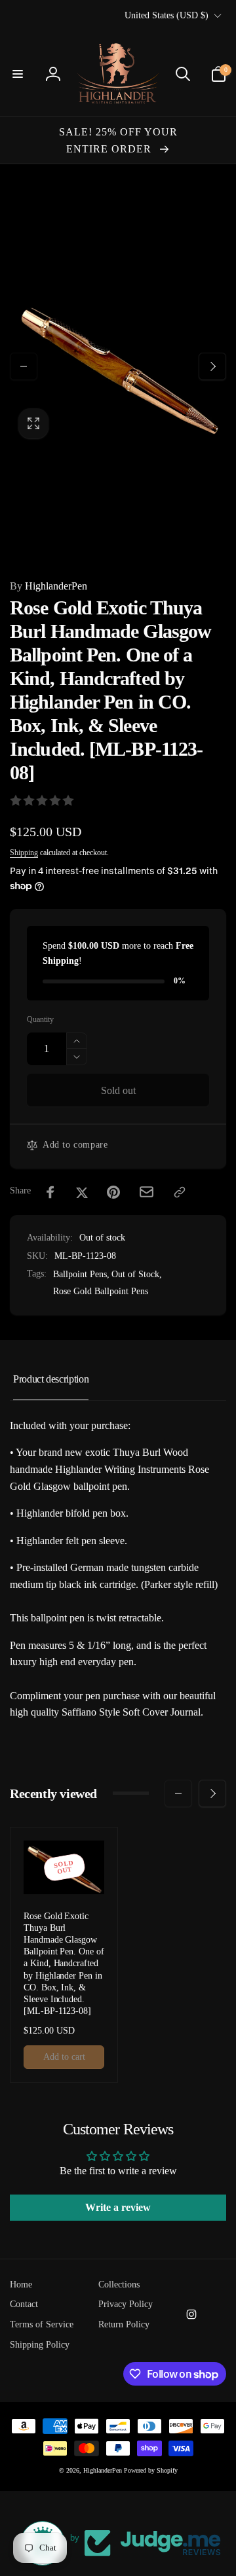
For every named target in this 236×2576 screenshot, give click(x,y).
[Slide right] (212, 366)
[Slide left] (24, 366)
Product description (51, 1379)
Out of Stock (135, 1274)
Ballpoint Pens (80, 1274)
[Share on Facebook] (50, 1192)
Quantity (40, 1020)
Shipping (24, 853)
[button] (18, 74)
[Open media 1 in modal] (118, 366)
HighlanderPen (49, 586)
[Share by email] (147, 1192)
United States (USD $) (167, 15)
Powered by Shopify (151, 2470)
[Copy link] (180, 1192)
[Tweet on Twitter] (82, 1192)
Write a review (118, 2207)
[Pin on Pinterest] (113, 1192)
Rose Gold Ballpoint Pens (101, 1291)
